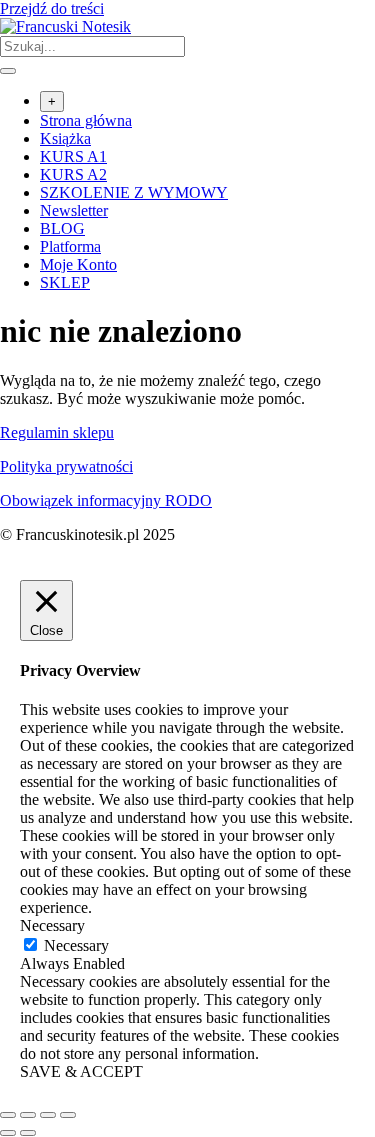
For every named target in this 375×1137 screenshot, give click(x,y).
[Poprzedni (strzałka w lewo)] (8, 1133)
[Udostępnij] (48, 1115)
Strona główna (86, 120)
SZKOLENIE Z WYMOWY (134, 192)
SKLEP (65, 282)
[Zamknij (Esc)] (68, 1115)
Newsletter (74, 210)
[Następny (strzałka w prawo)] (28, 1133)
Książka (65, 138)
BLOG (62, 228)
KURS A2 (73, 174)
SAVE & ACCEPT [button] (81, 1071)
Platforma (70, 246)
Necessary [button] (52, 925)
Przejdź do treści (52, 8)
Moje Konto (78, 264)
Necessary (76, 945)
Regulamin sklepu (57, 432)
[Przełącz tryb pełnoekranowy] (28, 1115)
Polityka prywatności (66, 466)
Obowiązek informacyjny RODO (106, 500)
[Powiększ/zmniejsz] (8, 1115)
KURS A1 (73, 156)
